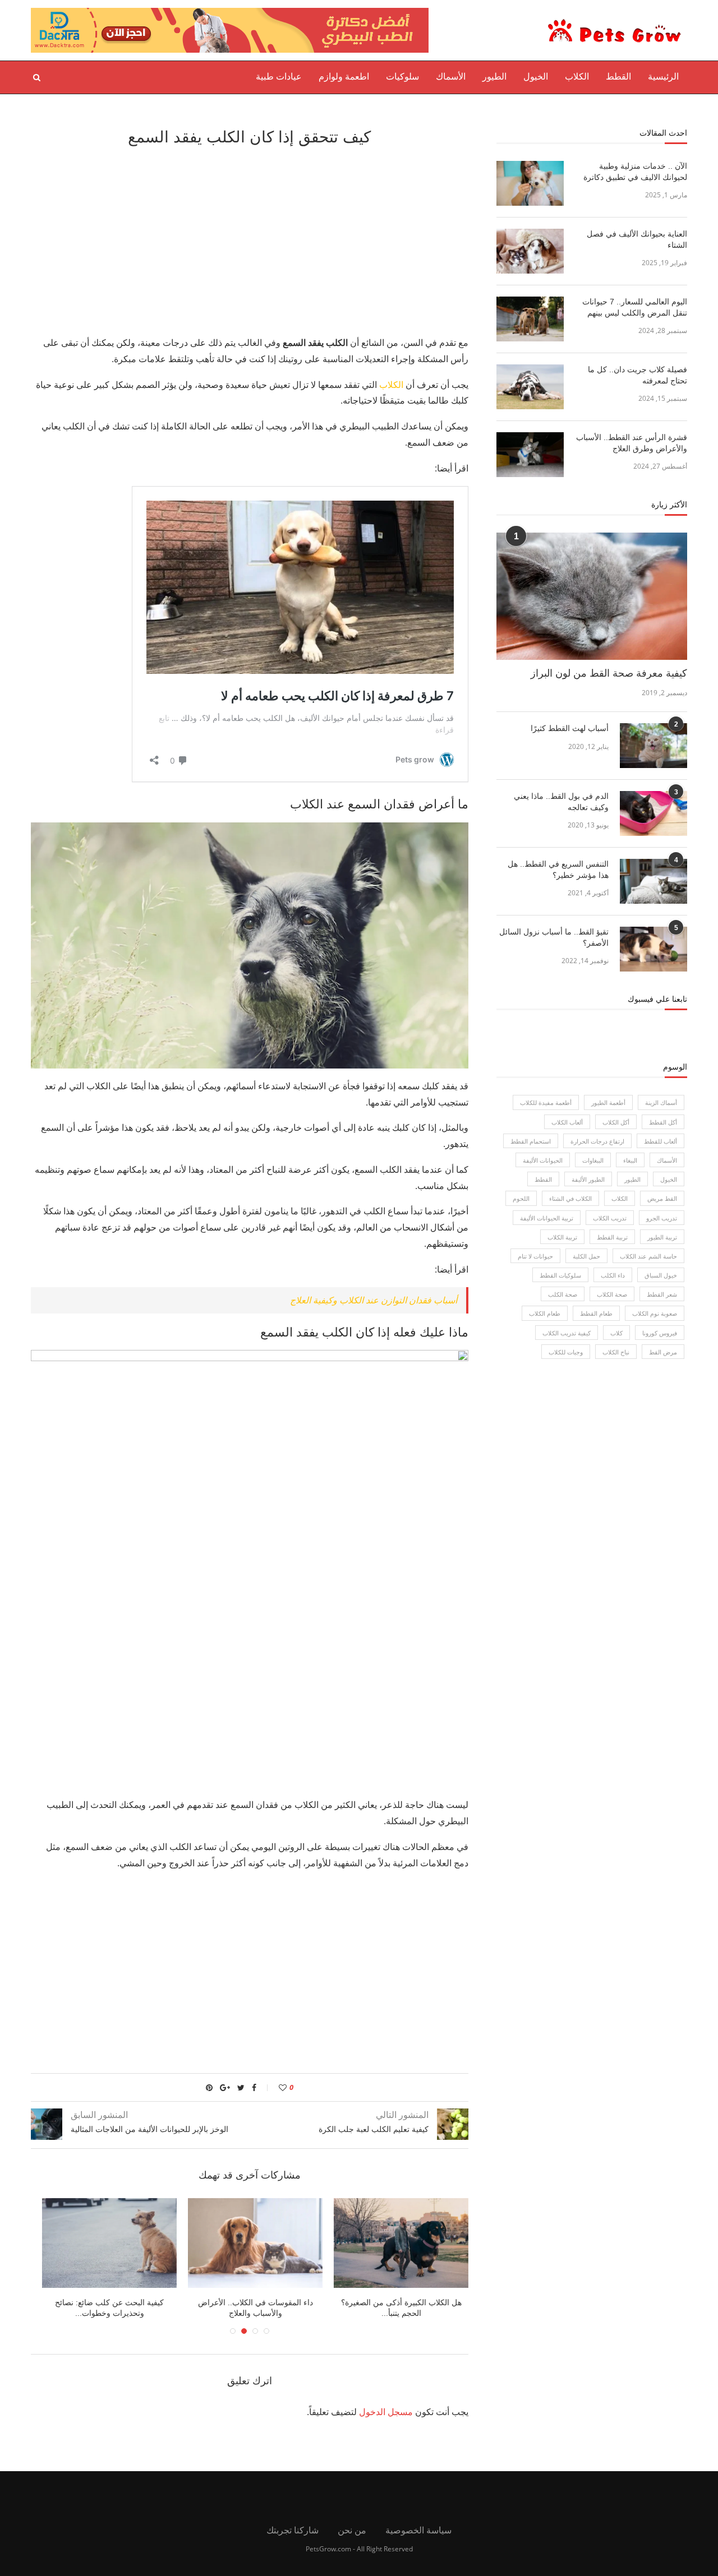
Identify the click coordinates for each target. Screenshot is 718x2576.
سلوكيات (402, 77)
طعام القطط (596, 1313)
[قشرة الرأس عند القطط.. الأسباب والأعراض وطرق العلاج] (530, 455)
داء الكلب (613, 1275)
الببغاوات (593, 1160)
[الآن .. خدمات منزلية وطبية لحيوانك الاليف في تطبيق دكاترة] (530, 183)
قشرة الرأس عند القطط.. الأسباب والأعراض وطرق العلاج (632, 443)
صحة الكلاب (612, 1294)
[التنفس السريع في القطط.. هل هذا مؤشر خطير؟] (653, 881)
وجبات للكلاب (566, 1352)
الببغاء (630, 1160)
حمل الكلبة (586, 1256)
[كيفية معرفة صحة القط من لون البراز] (592, 596)
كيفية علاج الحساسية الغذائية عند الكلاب (250, 2302)
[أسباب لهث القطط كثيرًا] (653, 746)
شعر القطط (662, 1294)
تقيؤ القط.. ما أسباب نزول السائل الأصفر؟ (554, 937)
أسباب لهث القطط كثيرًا (570, 728)
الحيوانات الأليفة (543, 1160)
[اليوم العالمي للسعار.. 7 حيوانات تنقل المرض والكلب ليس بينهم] (530, 319)
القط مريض (662, 1198)
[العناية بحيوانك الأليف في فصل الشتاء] (530, 251)
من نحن (352, 2530)
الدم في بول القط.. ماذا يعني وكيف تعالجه (561, 802)
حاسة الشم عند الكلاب (648, 1256)
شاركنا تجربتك (293, 2530)
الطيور (494, 77)
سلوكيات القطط (560, 1275)
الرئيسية (663, 77)
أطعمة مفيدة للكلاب (546, 1102)
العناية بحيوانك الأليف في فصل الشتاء (637, 239)
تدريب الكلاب (610, 1218)
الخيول (536, 77)
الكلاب (577, 77)
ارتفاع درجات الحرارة (597, 1141)
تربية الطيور (662, 1237)
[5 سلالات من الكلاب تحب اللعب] (104, 2243)
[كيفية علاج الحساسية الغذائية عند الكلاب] (250, 2243)
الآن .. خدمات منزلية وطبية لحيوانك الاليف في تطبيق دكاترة (635, 172)
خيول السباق (661, 1275)
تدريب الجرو (662, 1218)
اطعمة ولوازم (344, 77)
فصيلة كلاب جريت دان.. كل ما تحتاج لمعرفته (638, 375)
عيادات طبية (279, 77)
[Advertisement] (250, 239)
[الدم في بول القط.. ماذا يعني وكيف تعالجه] (653, 813)
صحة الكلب (563, 1294)
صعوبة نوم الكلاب (655, 1313)
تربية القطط (612, 1237)
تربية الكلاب (562, 1237)
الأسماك (451, 77)
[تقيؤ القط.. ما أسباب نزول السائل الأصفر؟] (653, 949)
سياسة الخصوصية (418, 2530)
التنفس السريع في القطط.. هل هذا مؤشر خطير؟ (558, 870)
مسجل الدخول (386, 2412)
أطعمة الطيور (608, 1102)
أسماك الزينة (661, 1102)
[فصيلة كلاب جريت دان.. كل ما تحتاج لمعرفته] (530, 387)
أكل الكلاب (616, 1122)
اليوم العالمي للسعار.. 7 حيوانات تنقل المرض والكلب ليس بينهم (635, 307)
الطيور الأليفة (588, 1179)
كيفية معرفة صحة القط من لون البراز (609, 673)
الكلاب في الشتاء (570, 1198)
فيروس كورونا (660, 1333)
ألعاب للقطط (661, 1141)
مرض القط (663, 1352)
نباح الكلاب (616, 1352)
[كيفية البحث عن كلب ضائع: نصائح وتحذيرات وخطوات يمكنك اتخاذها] (395, 2243)
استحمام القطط (531, 1141)
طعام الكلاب (545, 1313)
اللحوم (521, 1198)
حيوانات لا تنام (535, 1256)
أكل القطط (663, 1122)
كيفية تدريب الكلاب (567, 1333)
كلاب (616, 1333)
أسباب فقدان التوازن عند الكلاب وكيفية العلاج (374, 1300)
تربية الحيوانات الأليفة (547, 1218)
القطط (618, 77)
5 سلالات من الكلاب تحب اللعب (104, 2302)
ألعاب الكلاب (567, 1122)
